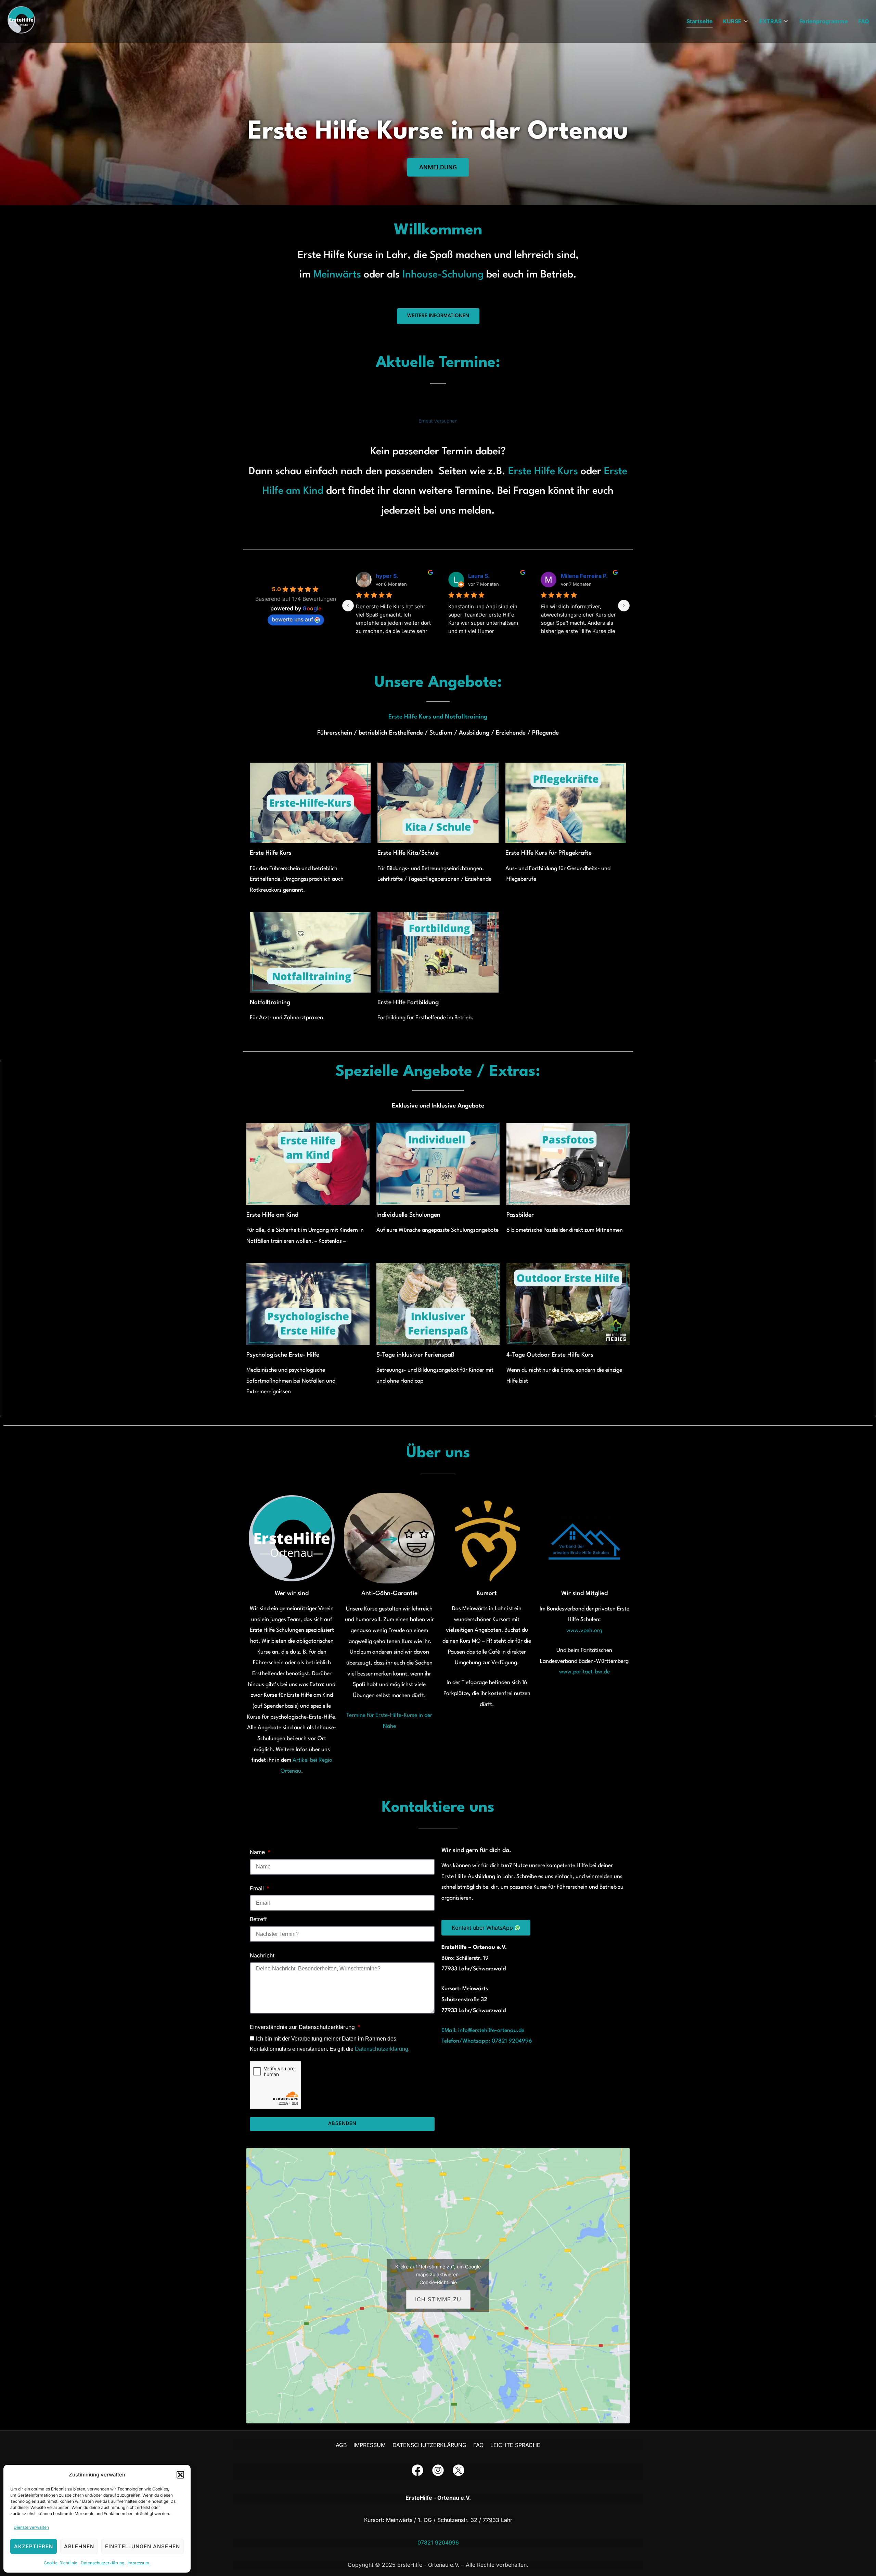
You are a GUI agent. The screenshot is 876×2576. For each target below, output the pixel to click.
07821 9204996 (438, 2542)
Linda (475, 576)
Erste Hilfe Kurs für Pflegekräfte (549, 853)
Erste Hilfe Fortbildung (408, 1003)
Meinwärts (339, 275)
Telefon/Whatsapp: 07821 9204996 (487, 2041)
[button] (180, 2475)
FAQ (864, 21)
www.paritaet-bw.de (584, 1672)
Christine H (391, 576)
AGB (341, 2445)
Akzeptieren (34, 2546)
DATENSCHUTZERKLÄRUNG (429, 2445)
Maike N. (572, 576)
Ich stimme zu (438, 2299)
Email (258, 1888)
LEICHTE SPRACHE (515, 2445)
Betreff (258, 1919)
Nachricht (262, 1955)
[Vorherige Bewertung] (348, 606)
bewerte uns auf (292, 619)
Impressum (139, 2563)
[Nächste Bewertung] (624, 606)
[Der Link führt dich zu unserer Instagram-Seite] (438, 2472)
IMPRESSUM (370, 2445)
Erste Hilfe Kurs (543, 472)
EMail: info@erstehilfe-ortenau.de (483, 2031)
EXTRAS (770, 21)
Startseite (700, 21)
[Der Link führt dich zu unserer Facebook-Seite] (417, 2472)
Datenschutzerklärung (102, 2563)
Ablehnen (79, 2546)
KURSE (732, 21)
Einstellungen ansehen (143, 2546)
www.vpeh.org (584, 1631)
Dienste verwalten (31, 2527)
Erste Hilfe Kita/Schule (408, 853)
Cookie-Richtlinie (61, 2563)
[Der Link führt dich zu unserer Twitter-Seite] (459, 2472)
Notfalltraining (270, 1003)
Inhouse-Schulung (444, 275)
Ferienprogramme (824, 21)
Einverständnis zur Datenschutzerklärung (303, 2027)
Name (258, 1852)
